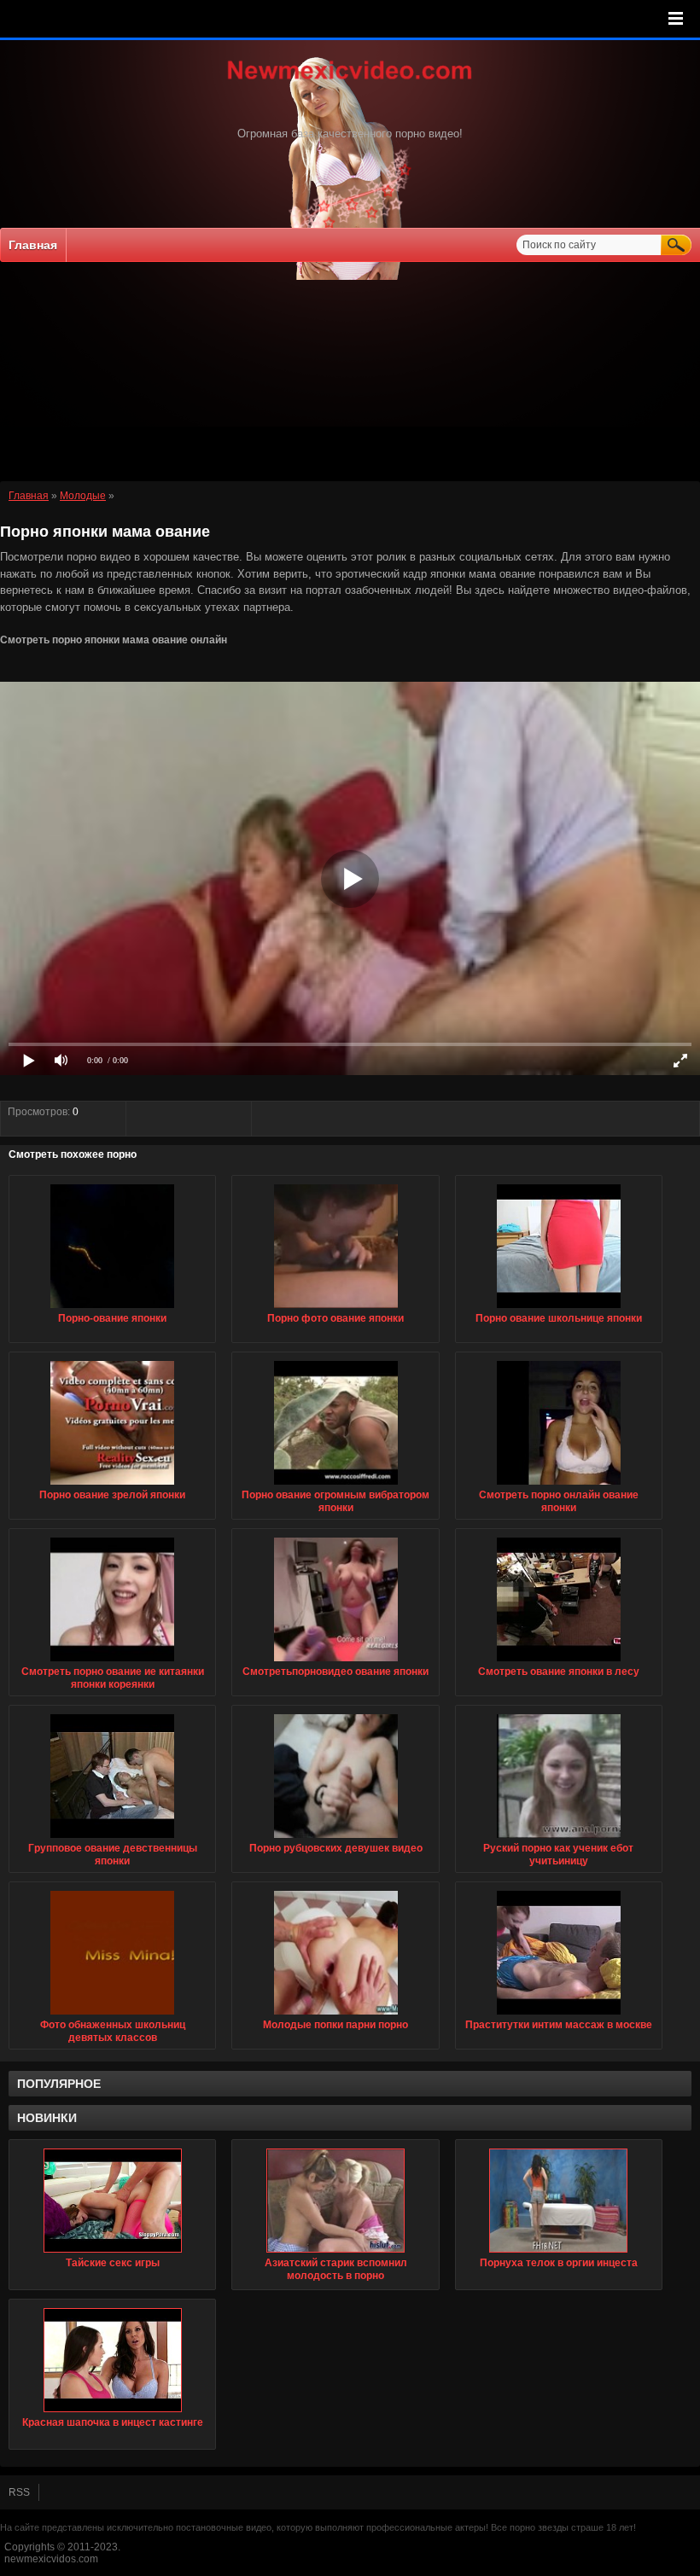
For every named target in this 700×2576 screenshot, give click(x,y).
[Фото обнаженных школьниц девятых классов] (112, 2015)
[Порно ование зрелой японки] (112, 1486)
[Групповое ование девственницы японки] (112, 1839)
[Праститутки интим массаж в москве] (559, 2015)
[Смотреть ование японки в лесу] (559, 1662)
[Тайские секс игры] (112, 2201)
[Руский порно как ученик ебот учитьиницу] (559, 1839)
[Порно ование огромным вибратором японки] (336, 1486)
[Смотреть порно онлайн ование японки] (559, 1486)
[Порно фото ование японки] (336, 1309)
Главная (33, 245)
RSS (19, 2492)
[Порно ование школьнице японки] (559, 1309)
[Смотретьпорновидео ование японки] (336, 1662)
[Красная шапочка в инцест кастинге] (112, 2360)
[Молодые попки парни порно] (336, 2015)
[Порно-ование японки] (112, 1309)
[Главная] (350, 81)
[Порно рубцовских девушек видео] (336, 1839)
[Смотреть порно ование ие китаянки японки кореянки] (112, 1662)
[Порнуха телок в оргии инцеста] (559, 2201)
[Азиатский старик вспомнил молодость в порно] (335, 2201)
